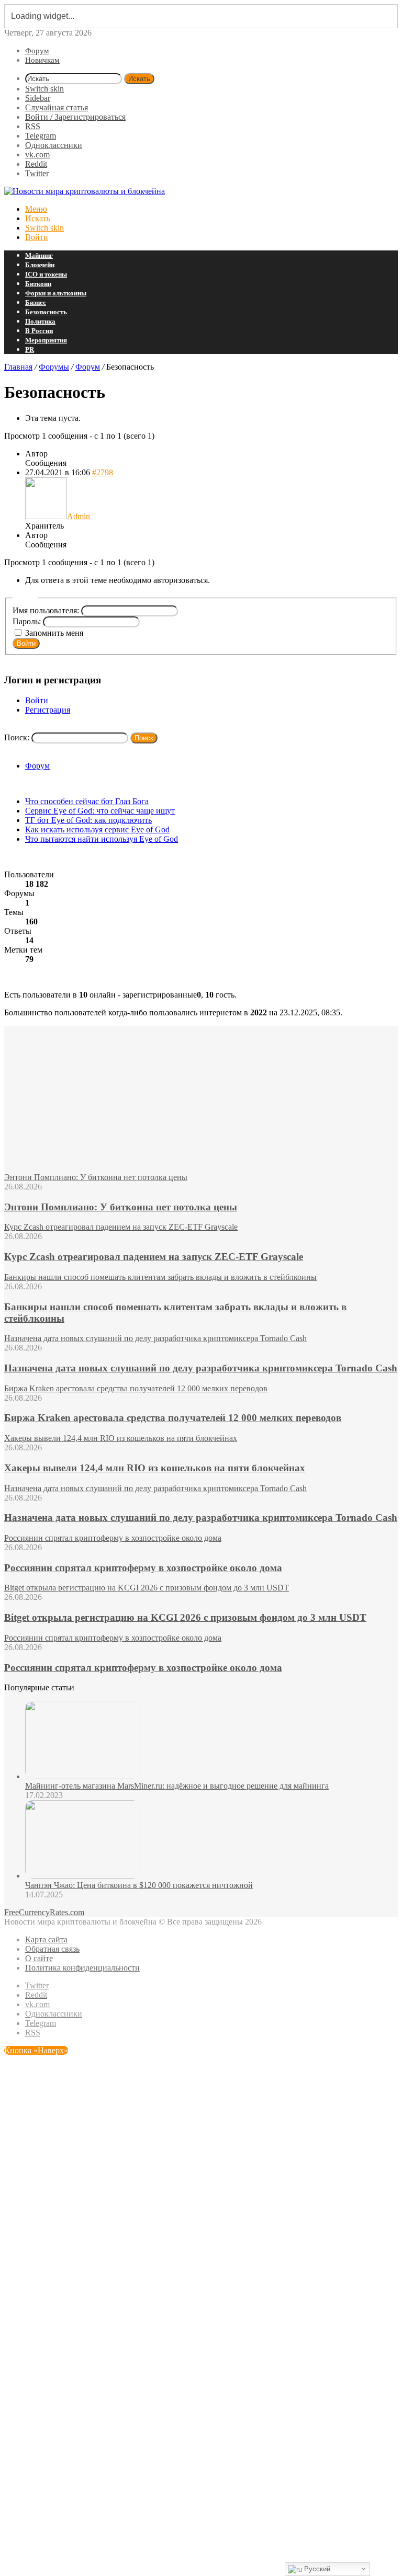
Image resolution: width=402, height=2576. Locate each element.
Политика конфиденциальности (82, 1968)
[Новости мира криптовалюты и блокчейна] (85, 191)
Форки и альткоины (56, 293)
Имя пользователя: (47, 610)
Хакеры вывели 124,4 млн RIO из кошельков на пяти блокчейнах (155, 1468)
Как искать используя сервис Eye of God (97, 829)
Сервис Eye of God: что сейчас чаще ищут (100, 811)
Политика (40, 321)
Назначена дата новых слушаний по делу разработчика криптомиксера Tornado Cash (201, 1368)
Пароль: (28, 621)
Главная (18, 367)
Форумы (54, 367)
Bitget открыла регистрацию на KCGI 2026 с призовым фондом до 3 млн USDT (185, 1617)
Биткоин (38, 284)
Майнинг (39, 255)
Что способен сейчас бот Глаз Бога (87, 801)
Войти (26, 643)
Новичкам (42, 60)
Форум (37, 51)
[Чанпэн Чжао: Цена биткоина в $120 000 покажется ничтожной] (83, 1876)
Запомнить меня (54, 633)
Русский (316, 2569)
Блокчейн (40, 265)
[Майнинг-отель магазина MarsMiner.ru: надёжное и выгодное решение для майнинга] (83, 1776)
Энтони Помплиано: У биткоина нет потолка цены (121, 1207)
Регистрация (48, 710)
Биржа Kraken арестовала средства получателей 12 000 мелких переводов (173, 1418)
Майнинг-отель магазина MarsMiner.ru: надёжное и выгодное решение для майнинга (177, 1786)
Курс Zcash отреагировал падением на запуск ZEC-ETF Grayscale (154, 1257)
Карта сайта (46, 1939)
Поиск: (17, 737)
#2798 (103, 472)
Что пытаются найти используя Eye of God (102, 839)
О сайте (39, 1958)
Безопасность (46, 312)
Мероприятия (46, 340)
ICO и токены (46, 274)
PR (30, 350)
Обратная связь (52, 1949)
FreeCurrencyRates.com (44, 1912)
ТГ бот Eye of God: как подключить (88, 820)
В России (39, 331)
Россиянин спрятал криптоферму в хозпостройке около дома (143, 1568)
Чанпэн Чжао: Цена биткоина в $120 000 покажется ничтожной (139, 1885)
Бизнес (36, 302)
